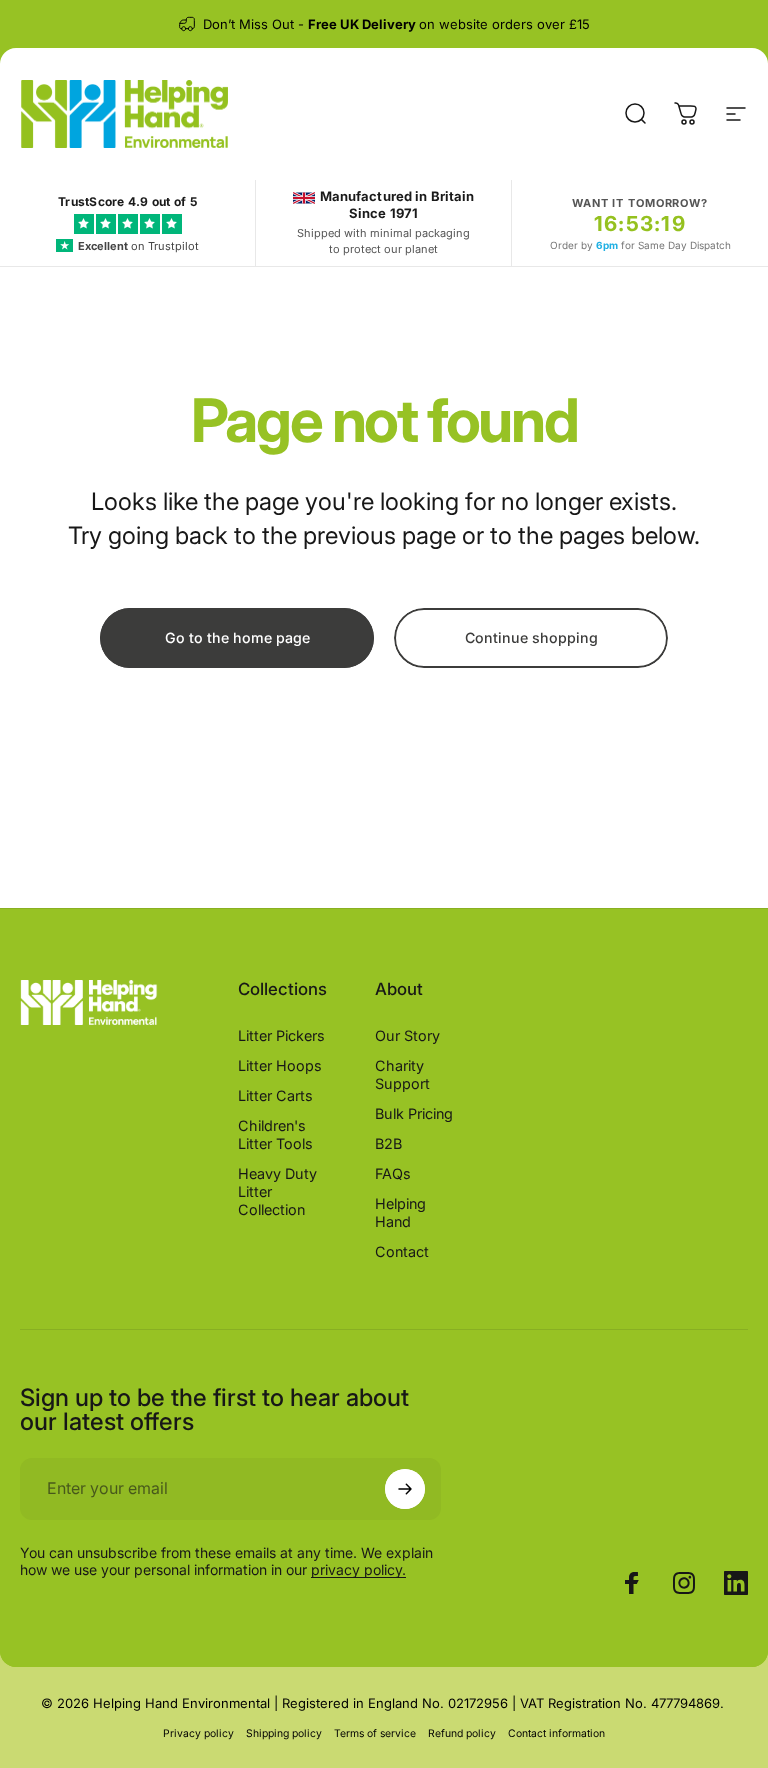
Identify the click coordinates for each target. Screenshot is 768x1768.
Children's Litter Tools (275, 1134)
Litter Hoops (280, 1065)
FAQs (393, 1173)
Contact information (556, 1733)
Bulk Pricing (414, 1113)
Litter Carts (275, 1095)
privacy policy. (358, 1569)
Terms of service (375, 1733)
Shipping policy (284, 1733)
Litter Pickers (281, 1035)
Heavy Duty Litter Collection (277, 1191)
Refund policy (462, 1733)
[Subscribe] (405, 1489)
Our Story (407, 1035)
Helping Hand (400, 1212)
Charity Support (402, 1074)
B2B (388, 1143)
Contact (402, 1251)
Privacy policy (198, 1733)
